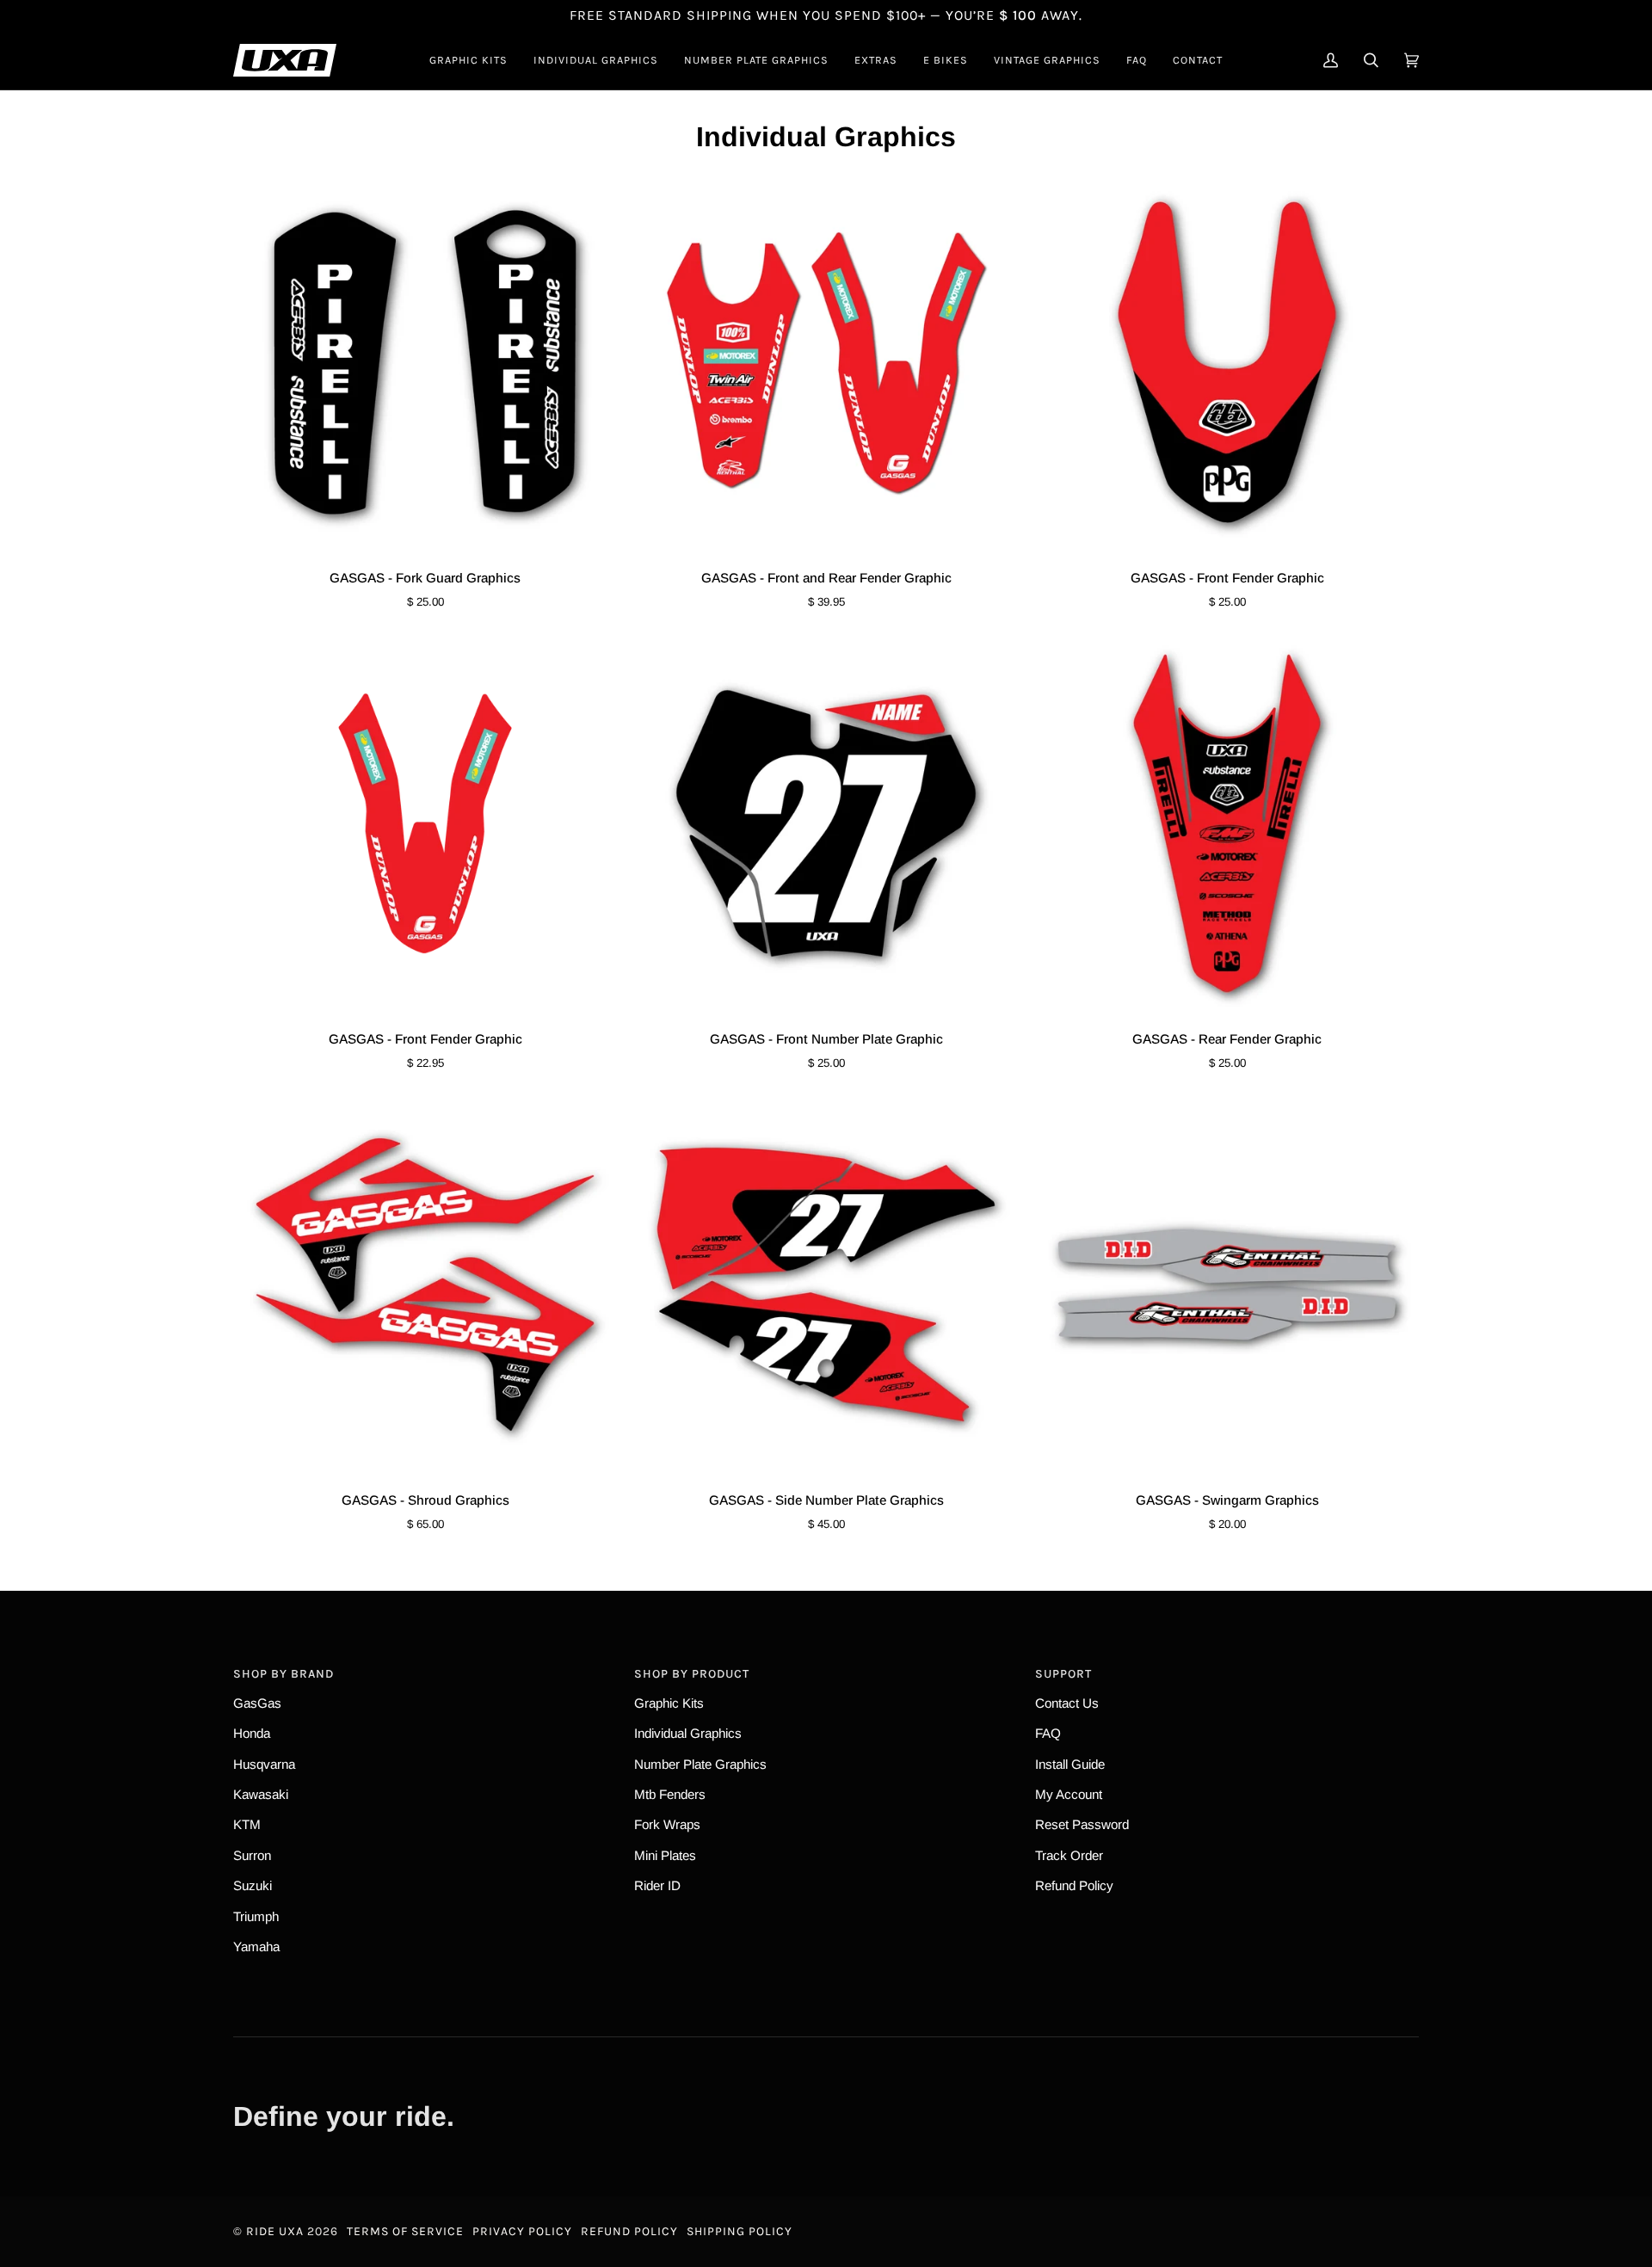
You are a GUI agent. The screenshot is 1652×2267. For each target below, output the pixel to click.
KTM (247, 1824)
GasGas (257, 1703)
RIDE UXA (275, 2231)
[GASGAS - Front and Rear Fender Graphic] (826, 362)
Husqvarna (264, 1764)
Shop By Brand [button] (284, 1674)
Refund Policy (1074, 1885)
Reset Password (1082, 1824)
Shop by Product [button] (692, 1674)
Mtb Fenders (670, 1794)
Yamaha (256, 1947)
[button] (468, 60)
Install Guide (1070, 1764)
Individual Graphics (688, 1733)
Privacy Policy (522, 2231)
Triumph (256, 1916)
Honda (252, 1733)
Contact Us (1067, 1703)
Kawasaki (261, 1794)
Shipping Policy (740, 2231)
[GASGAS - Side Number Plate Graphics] (826, 1284)
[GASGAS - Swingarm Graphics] (1227, 1284)
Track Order (1069, 1855)
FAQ (1048, 1733)
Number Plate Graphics (700, 1764)
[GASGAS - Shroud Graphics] (425, 1284)
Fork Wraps (667, 1824)
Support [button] (1063, 1674)
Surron (252, 1855)
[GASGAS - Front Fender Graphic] (1227, 362)
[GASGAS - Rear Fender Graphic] (1227, 823)
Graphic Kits (669, 1703)
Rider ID (657, 1885)
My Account (1069, 1794)
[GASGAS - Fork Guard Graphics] (425, 362)
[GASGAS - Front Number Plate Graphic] (826, 823)
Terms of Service (405, 2231)
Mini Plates (665, 1855)
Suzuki (253, 1885)
